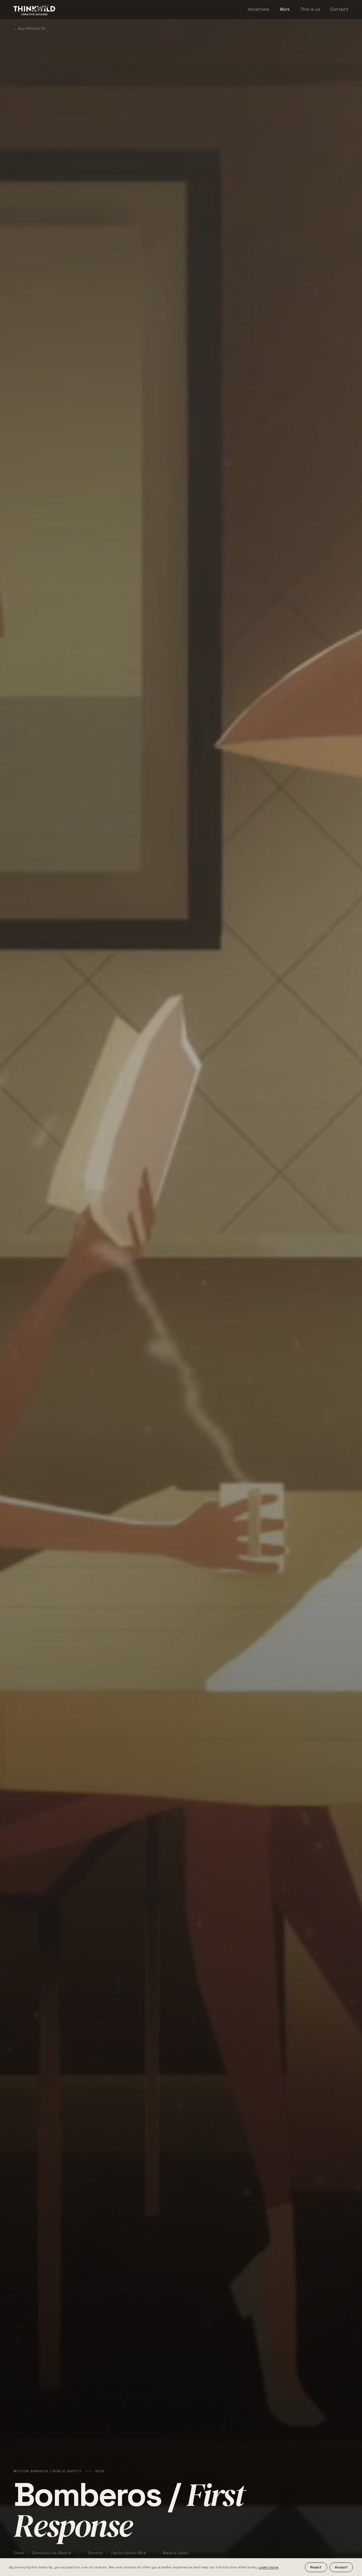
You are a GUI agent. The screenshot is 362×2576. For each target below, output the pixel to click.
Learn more (269, 2567)
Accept (341, 2567)
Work (285, 9)
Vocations (259, 9)
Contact (339, 9)
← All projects (29, 29)
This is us (310, 9)
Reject (316, 2567)
